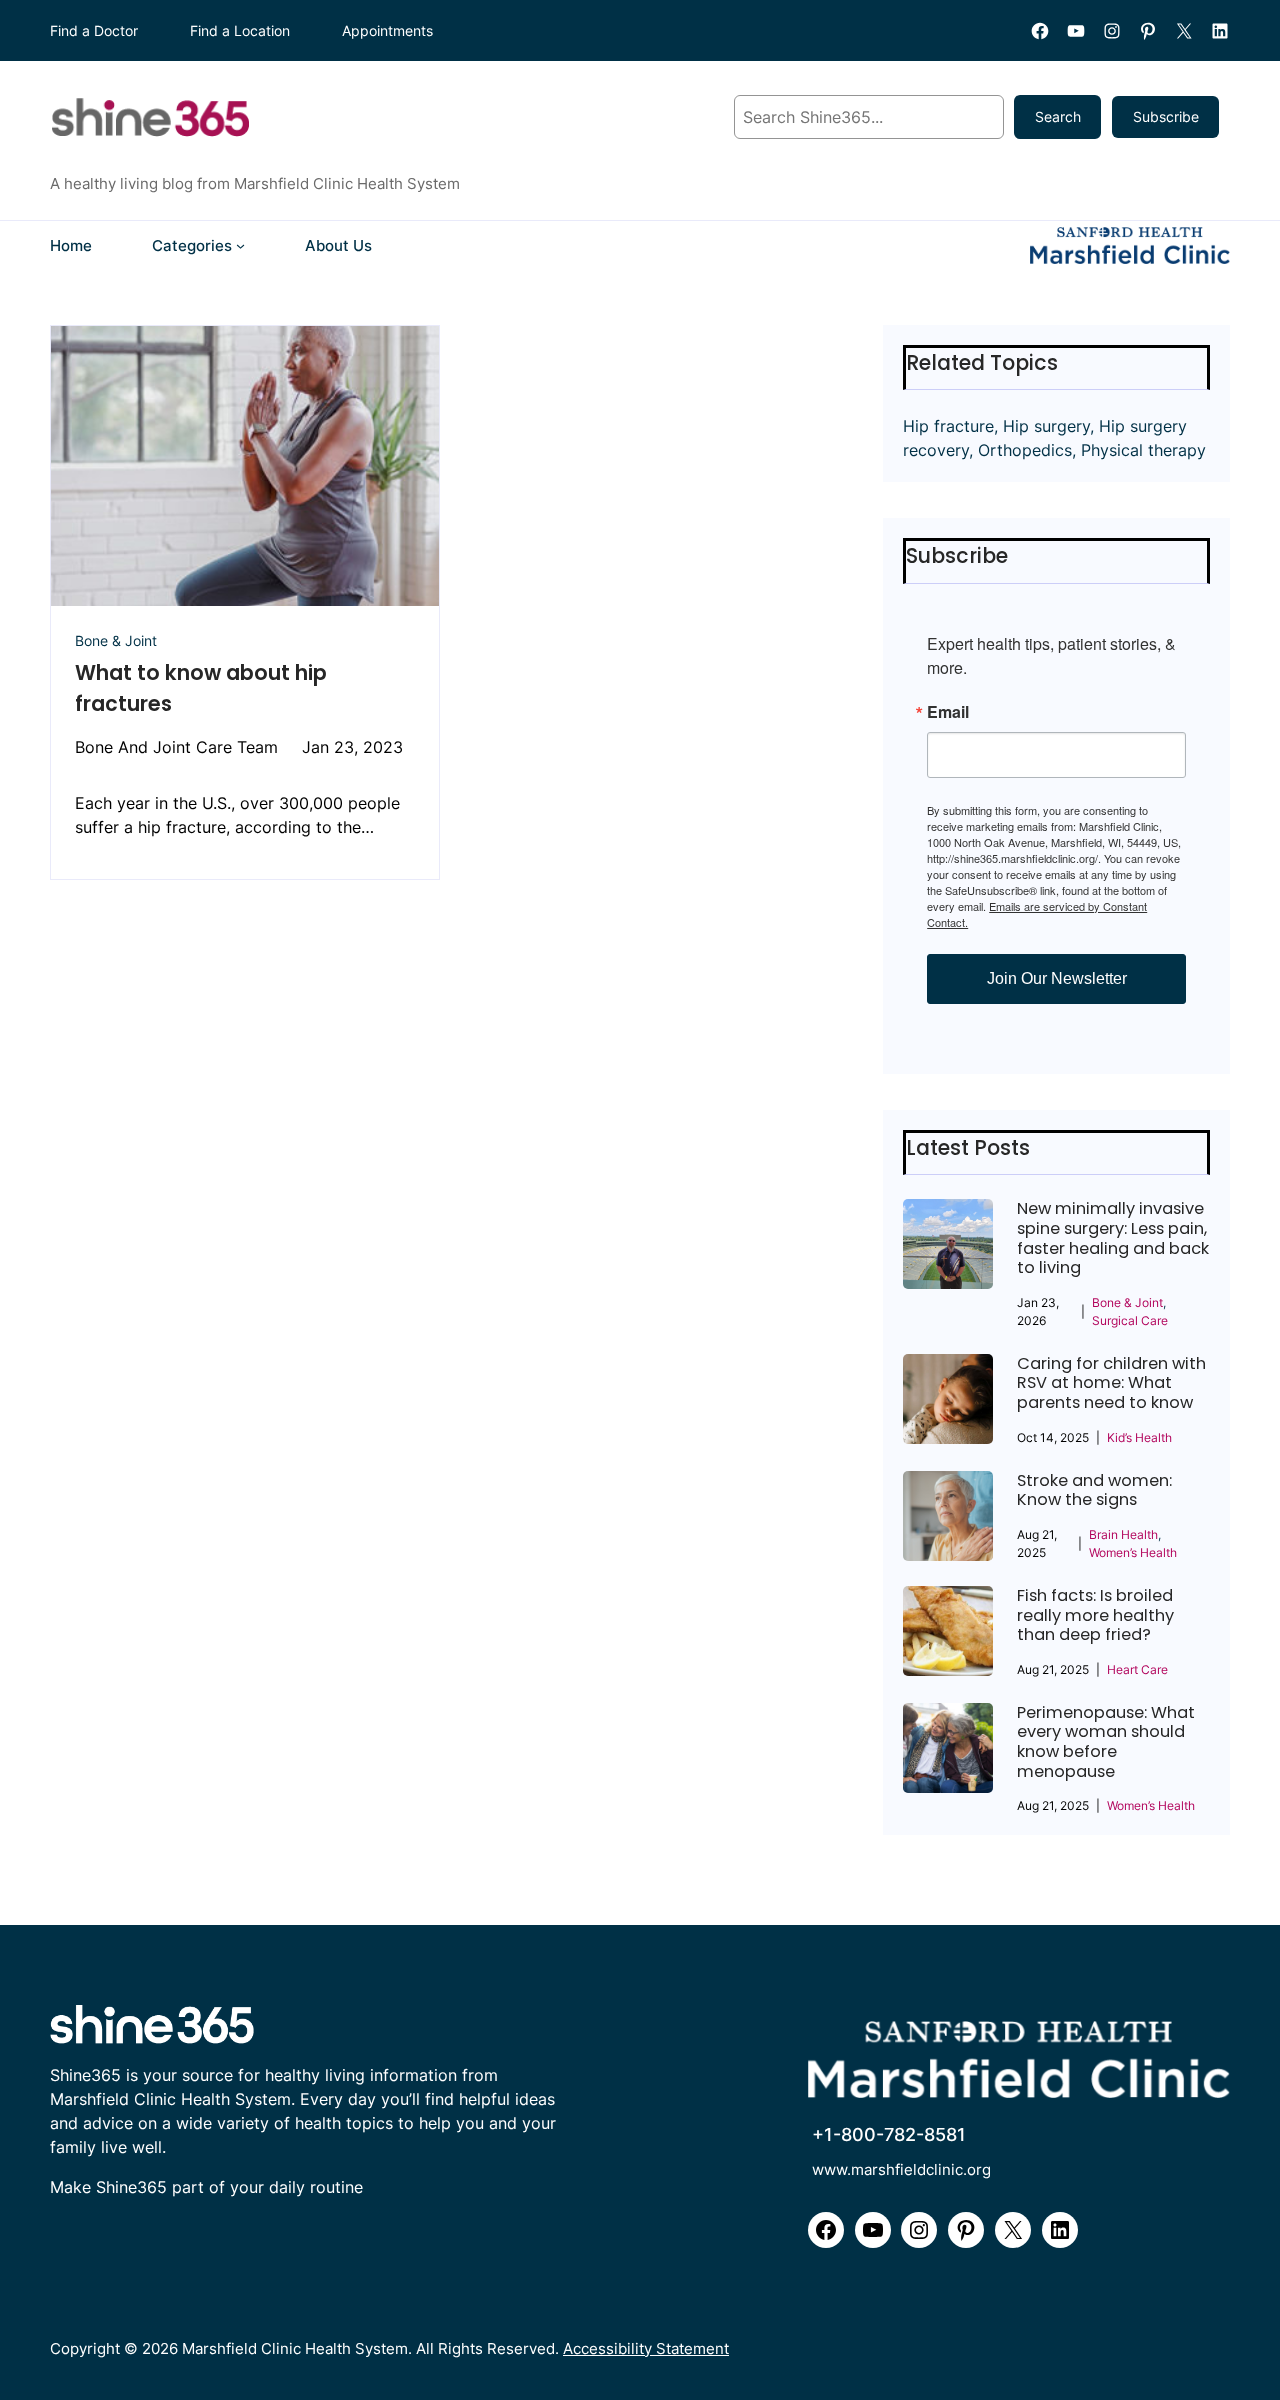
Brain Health (1123, 1534)
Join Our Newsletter (1057, 978)
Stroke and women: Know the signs (1094, 1490)
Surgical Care (1130, 1320)
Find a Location (240, 30)
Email (948, 712)
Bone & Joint (116, 640)
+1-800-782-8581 (889, 2134)
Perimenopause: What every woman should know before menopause (1106, 1742)
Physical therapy (1143, 450)
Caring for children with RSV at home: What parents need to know (1111, 1383)
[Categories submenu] (240, 245)
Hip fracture (948, 426)
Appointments (387, 30)
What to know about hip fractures (201, 688)
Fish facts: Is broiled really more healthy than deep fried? (1095, 1615)
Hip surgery (1046, 426)
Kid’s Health (1139, 1437)
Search (1058, 116)
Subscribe (1166, 116)
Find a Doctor (94, 30)
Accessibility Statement (646, 2348)
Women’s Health (1133, 1552)
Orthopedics (1025, 450)
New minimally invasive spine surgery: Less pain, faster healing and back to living (1113, 1238)
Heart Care (1137, 1669)
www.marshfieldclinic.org (901, 2169)
